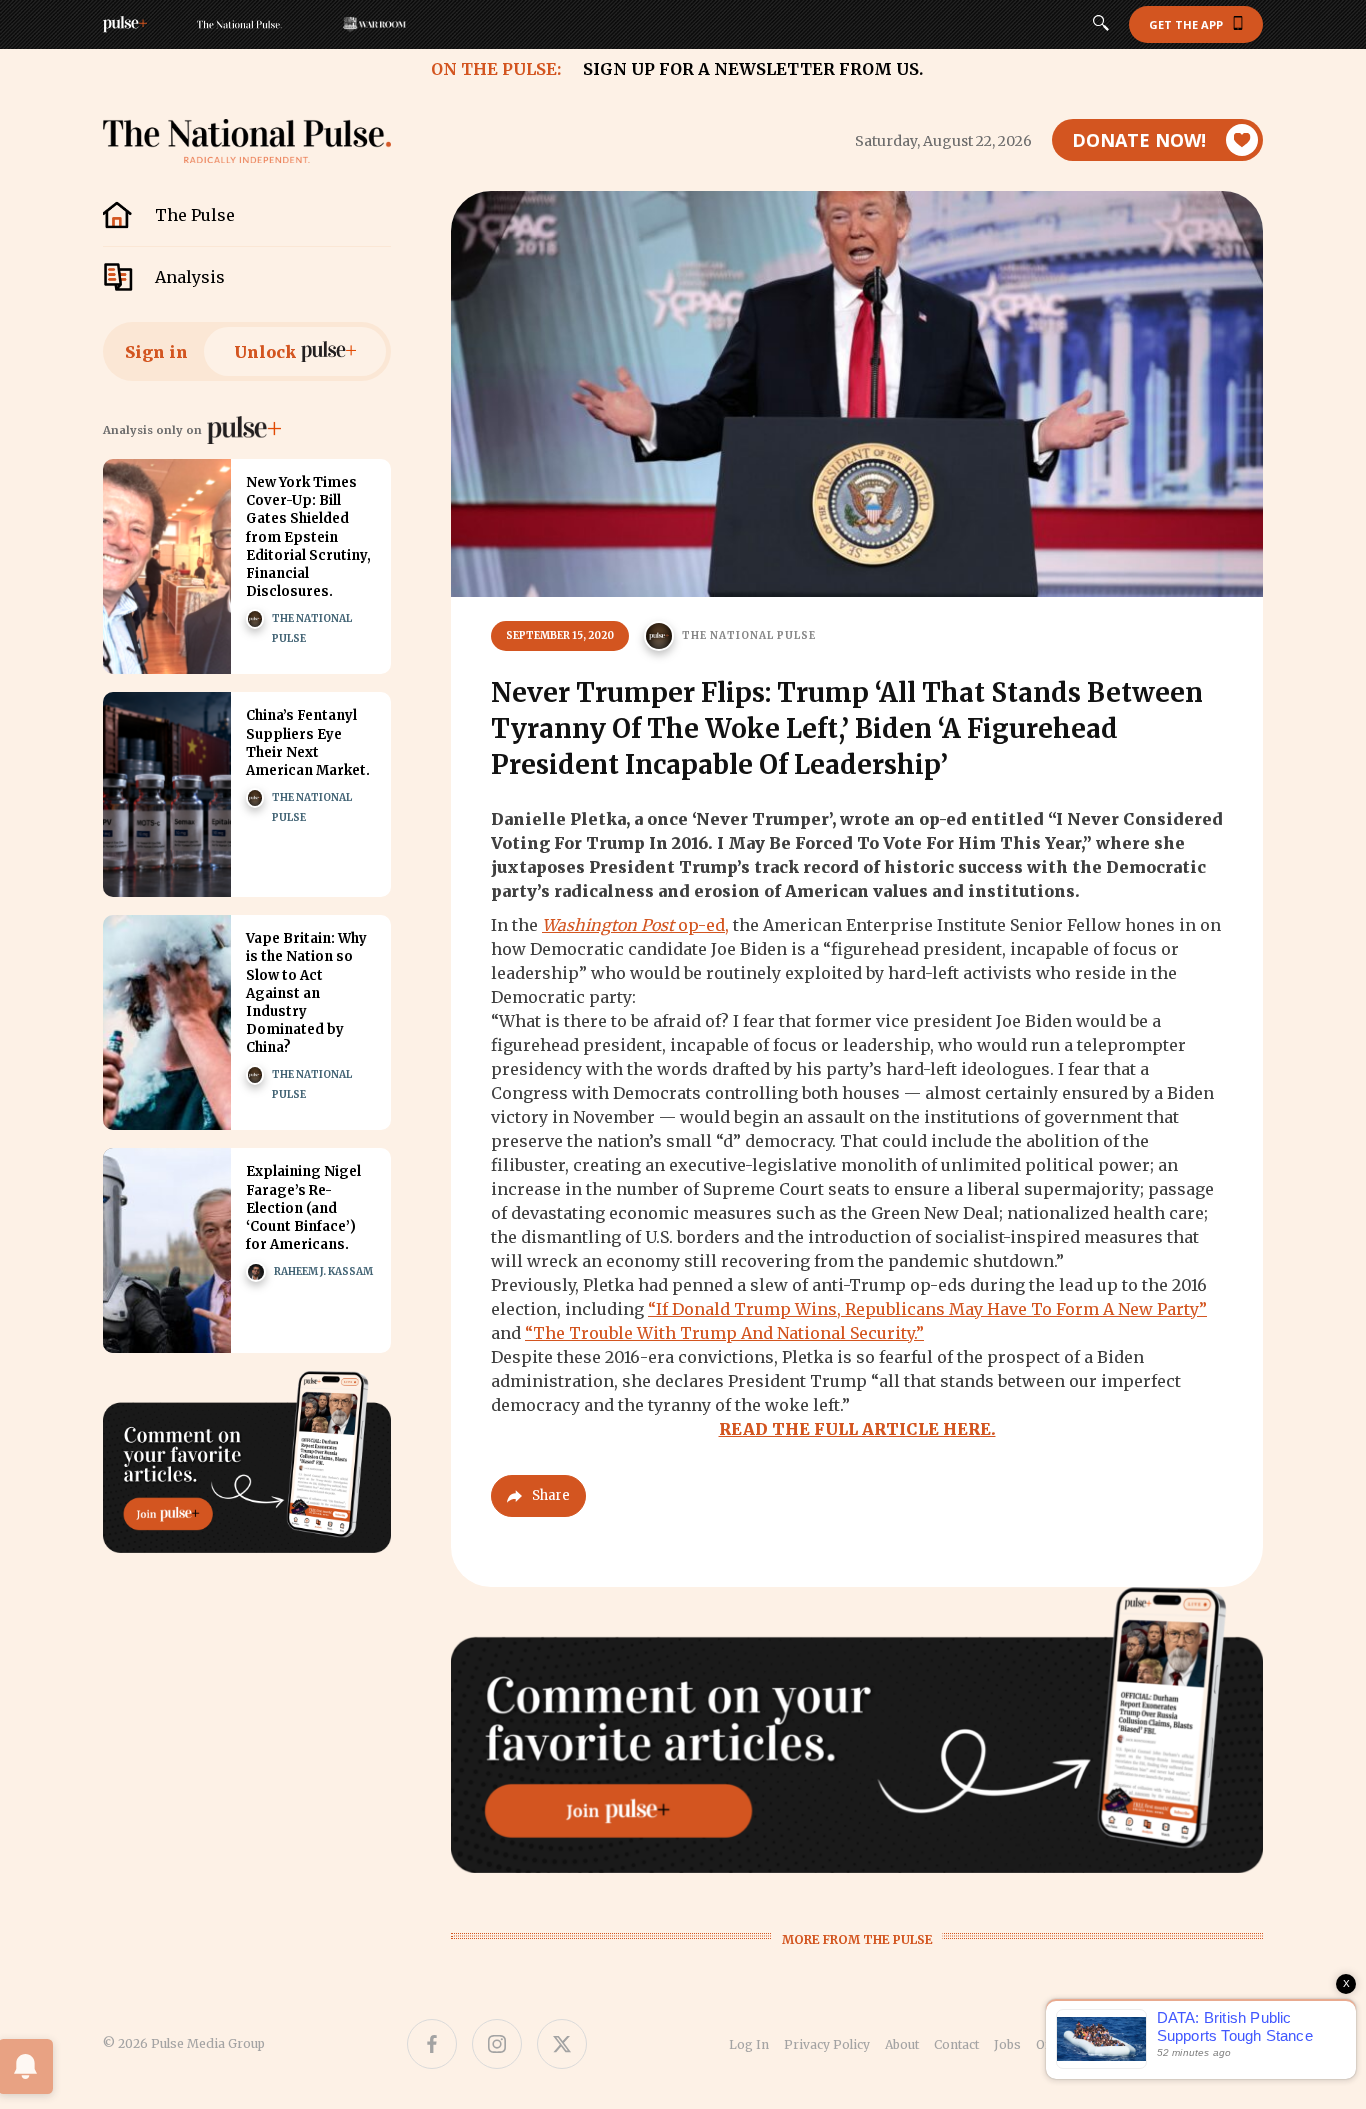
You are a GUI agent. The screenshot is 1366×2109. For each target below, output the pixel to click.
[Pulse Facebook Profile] (432, 2044)
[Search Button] (1101, 25)
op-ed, (635, 925)
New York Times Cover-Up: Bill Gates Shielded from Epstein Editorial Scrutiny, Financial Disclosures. (308, 537)
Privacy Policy (827, 2044)
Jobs (1007, 2044)
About (902, 2044)
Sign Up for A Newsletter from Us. (753, 69)
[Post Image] (167, 566)
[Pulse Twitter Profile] (562, 2044)
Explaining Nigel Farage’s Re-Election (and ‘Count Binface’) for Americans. (303, 1208)
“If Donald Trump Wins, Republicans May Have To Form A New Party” (927, 1309)
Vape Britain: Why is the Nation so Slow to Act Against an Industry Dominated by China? (306, 993)
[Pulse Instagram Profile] (497, 2044)
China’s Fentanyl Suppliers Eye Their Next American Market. (308, 743)
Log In (749, 2044)
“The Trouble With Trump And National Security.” (724, 1333)
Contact (956, 2044)
